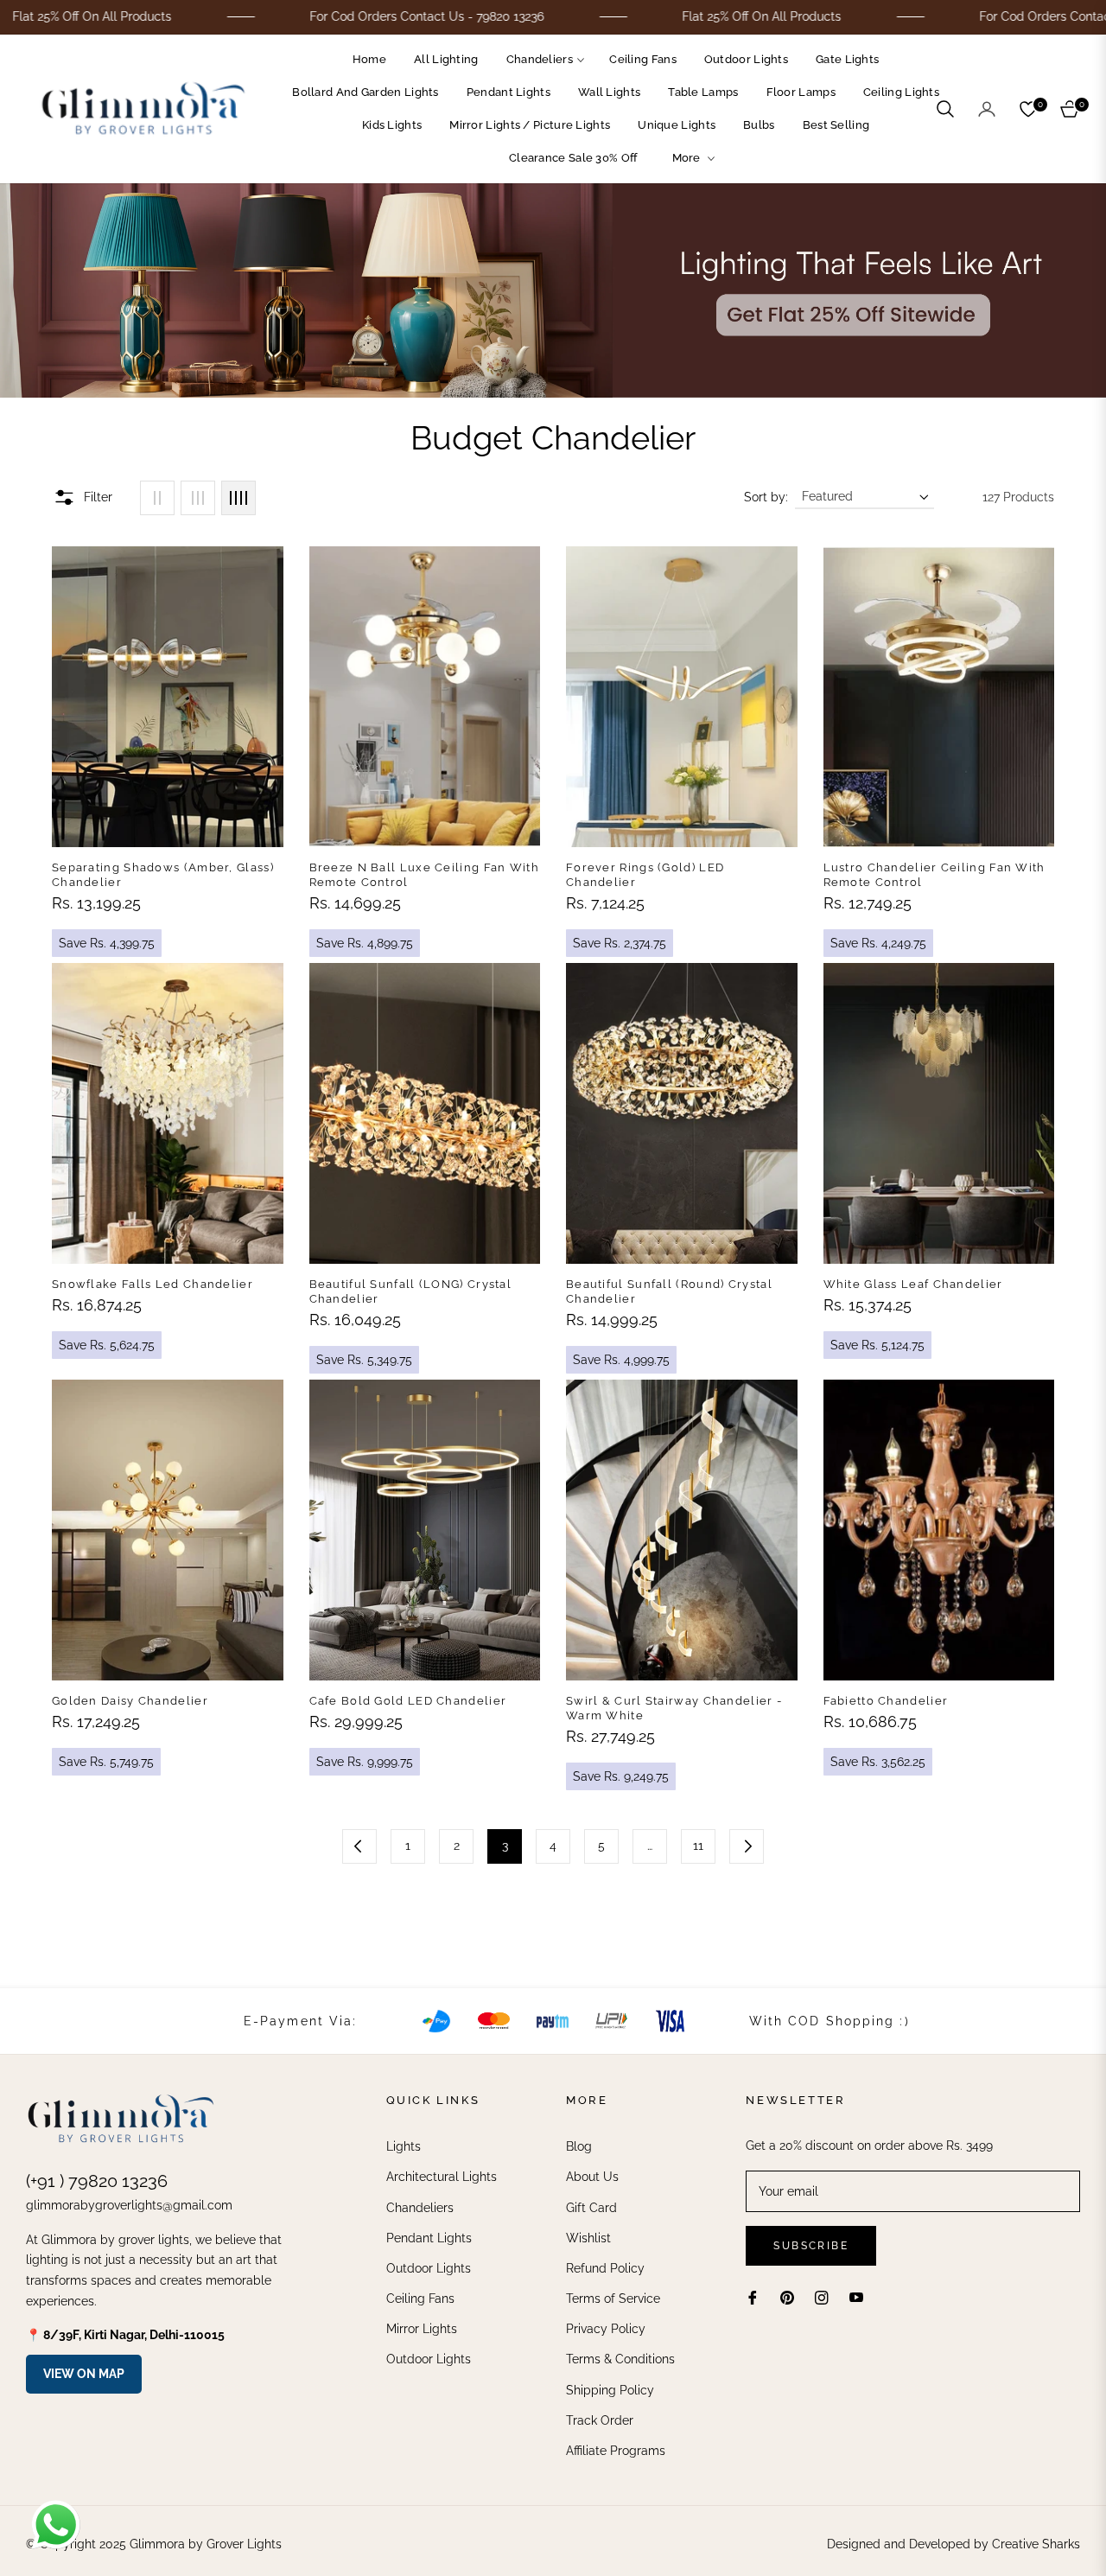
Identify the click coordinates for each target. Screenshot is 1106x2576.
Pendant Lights (429, 2238)
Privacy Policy (606, 2329)
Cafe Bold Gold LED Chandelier (408, 1701)
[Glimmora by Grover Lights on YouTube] (856, 2297)
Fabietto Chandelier (886, 1701)
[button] (945, 109)
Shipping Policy (610, 2390)
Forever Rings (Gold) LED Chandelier (645, 875)
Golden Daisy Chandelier (130, 1701)
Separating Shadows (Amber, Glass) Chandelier (163, 875)
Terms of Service (613, 2299)
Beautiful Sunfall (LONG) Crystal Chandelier (411, 1291)
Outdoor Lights (429, 2268)
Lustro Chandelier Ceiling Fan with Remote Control (934, 875)
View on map (84, 2374)
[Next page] (747, 1846)
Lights (404, 2146)
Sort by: (766, 497)
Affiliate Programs (616, 2451)
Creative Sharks (1036, 2544)
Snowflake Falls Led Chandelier (153, 1284)
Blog (579, 2146)
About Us (592, 2177)
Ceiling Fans (420, 2299)
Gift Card (591, 2208)
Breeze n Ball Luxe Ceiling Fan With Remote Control (425, 875)
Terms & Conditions (620, 2359)
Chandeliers (420, 2208)
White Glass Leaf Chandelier (913, 1284)
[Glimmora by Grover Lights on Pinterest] (787, 2297)
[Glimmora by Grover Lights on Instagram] (822, 2297)
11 (698, 1846)
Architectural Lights (442, 2177)
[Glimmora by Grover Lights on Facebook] (753, 2297)
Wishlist (588, 2238)
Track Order (600, 2420)
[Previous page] (359, 1846)
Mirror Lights (422, 2329)
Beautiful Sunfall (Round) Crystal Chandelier (669, 1291)
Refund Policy (605, 2268)
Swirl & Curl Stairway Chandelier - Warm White (674, 1708)
